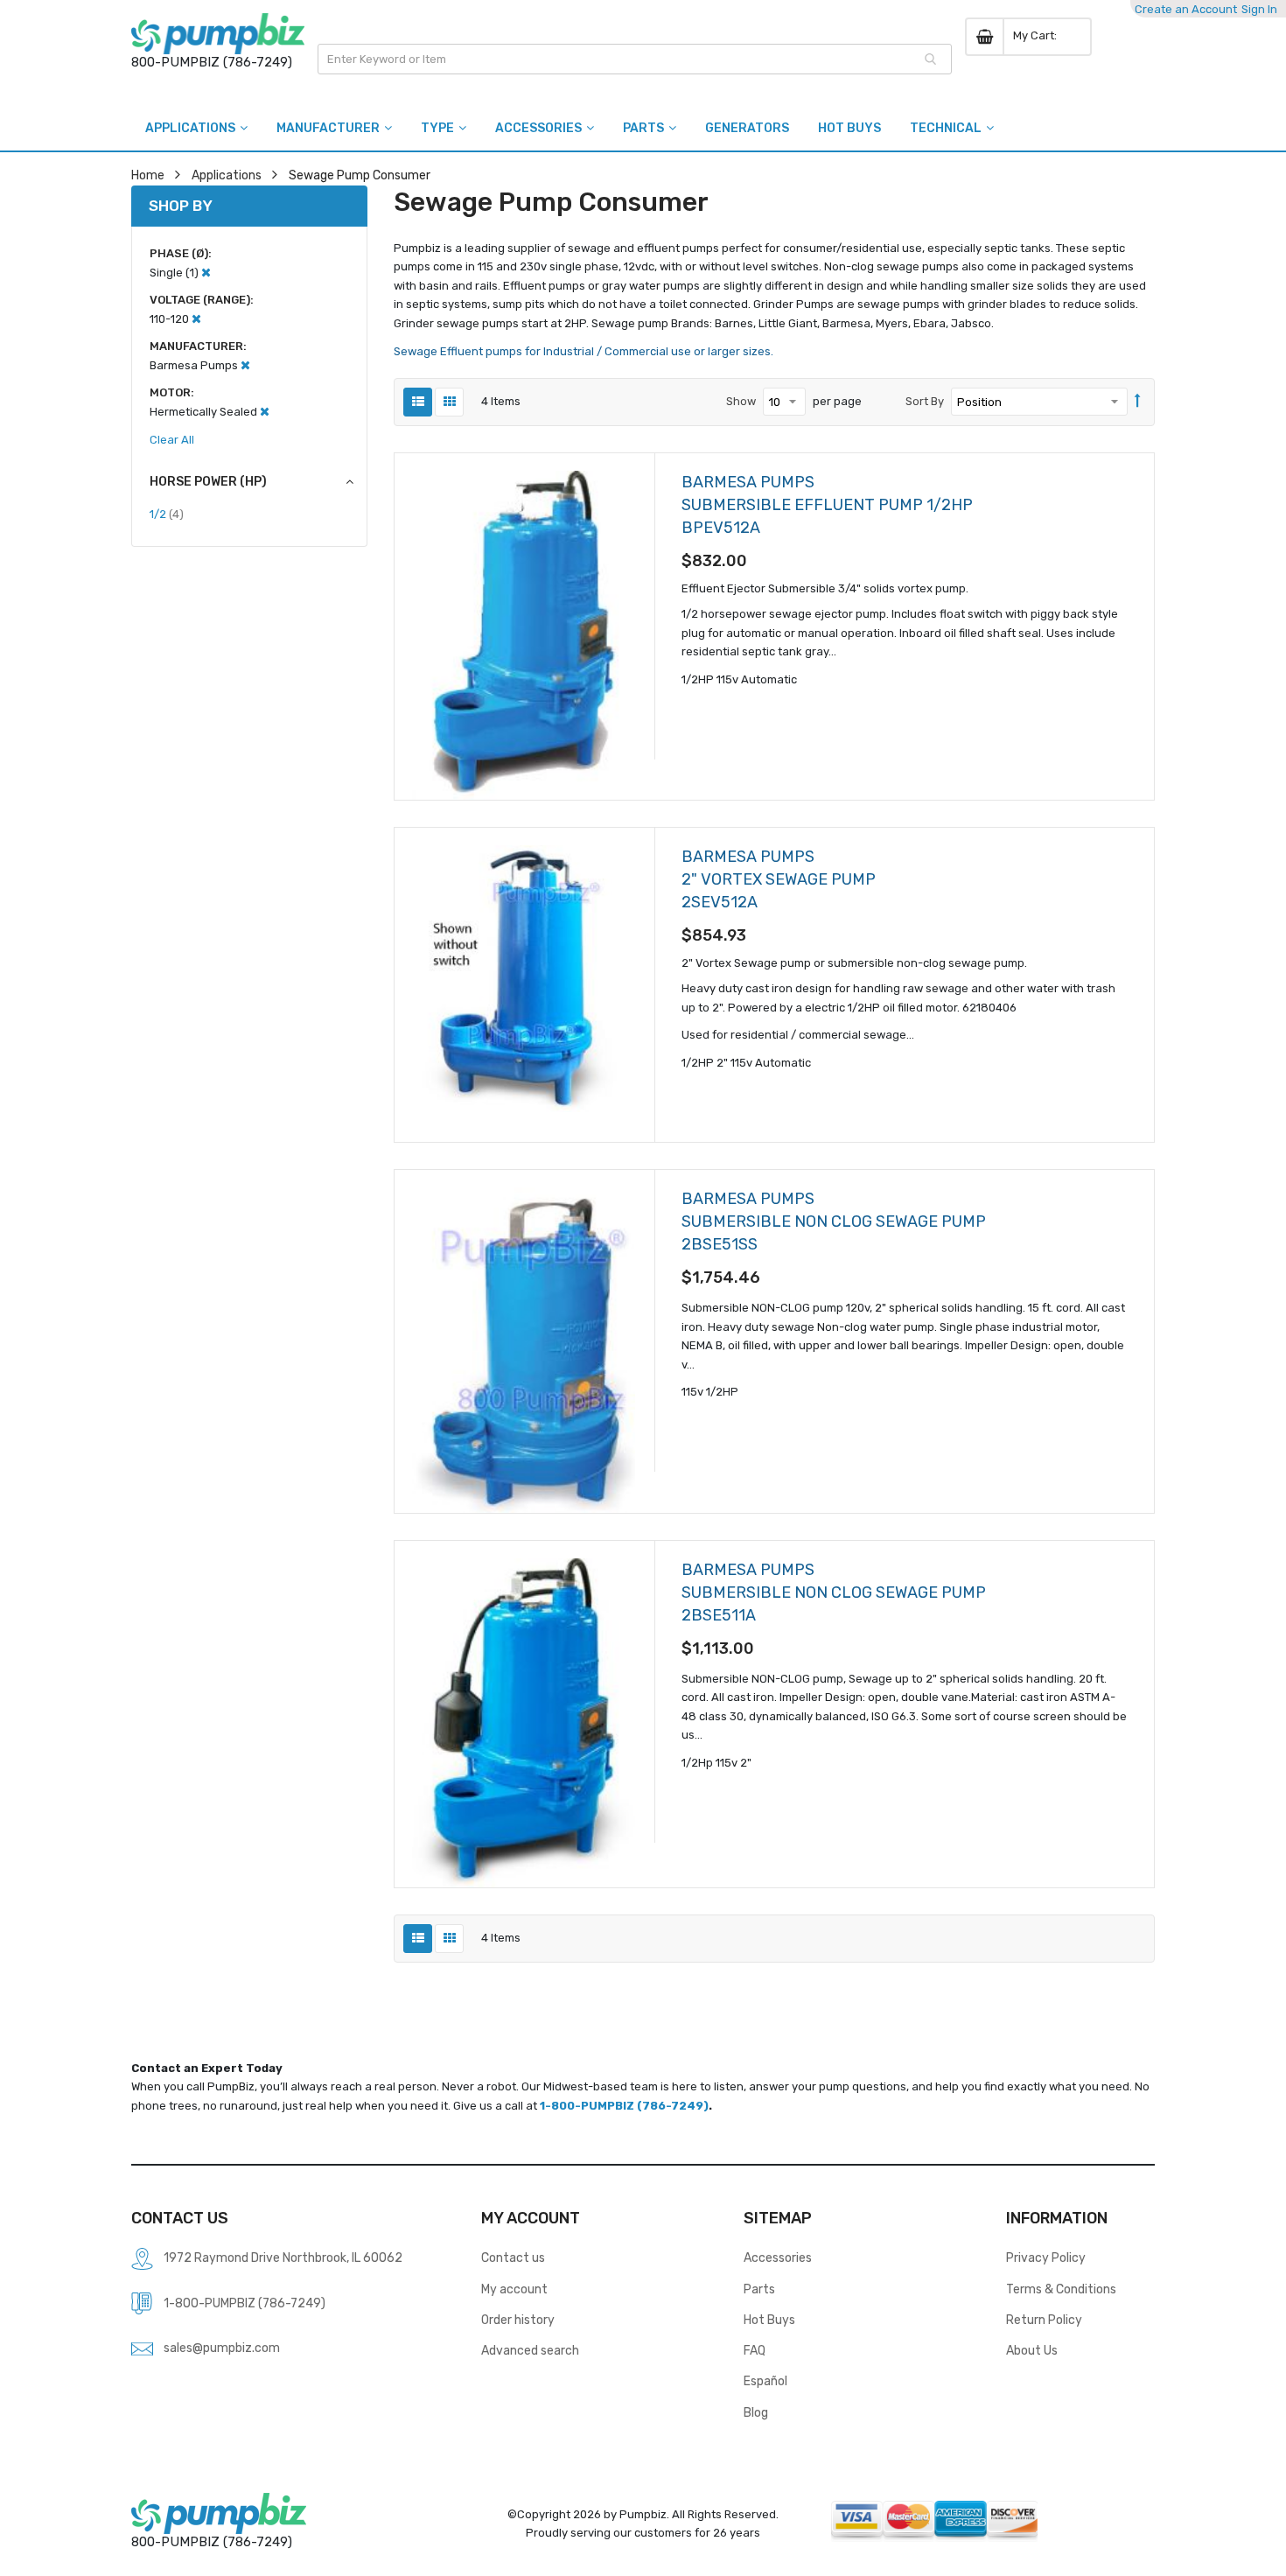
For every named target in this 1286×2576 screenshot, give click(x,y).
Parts (759, 2289)
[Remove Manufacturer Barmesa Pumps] (245, 365)
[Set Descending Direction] (1138, 402)
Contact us (513, 2257)
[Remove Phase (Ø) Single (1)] (206, 273)
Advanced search (530, 2350)
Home (148, 175)
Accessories (778, 2257)
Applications (227, 175)
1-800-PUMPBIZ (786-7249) (624, 2106)
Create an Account (1186, 9)
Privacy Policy (1046, 2257)
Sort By (925, 401)
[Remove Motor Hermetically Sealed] (265, 412)
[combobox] (635, 59)
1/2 (167, 514)
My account (514, 2289)
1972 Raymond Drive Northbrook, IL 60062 (283, 2257)
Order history (518, 2320)
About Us (1032, 2350)
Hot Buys (769, 2320)
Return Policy (1044, 2320)
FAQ (755, 2350)
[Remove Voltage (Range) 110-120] (196, 319)
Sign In (1259, 9)
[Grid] (449, 402)
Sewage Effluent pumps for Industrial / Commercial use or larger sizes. (584, 351)
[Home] (218, 34)
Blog (756, 2412)
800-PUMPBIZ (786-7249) (212, 62)
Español (765, 2381)
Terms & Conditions (1061, 2289)
